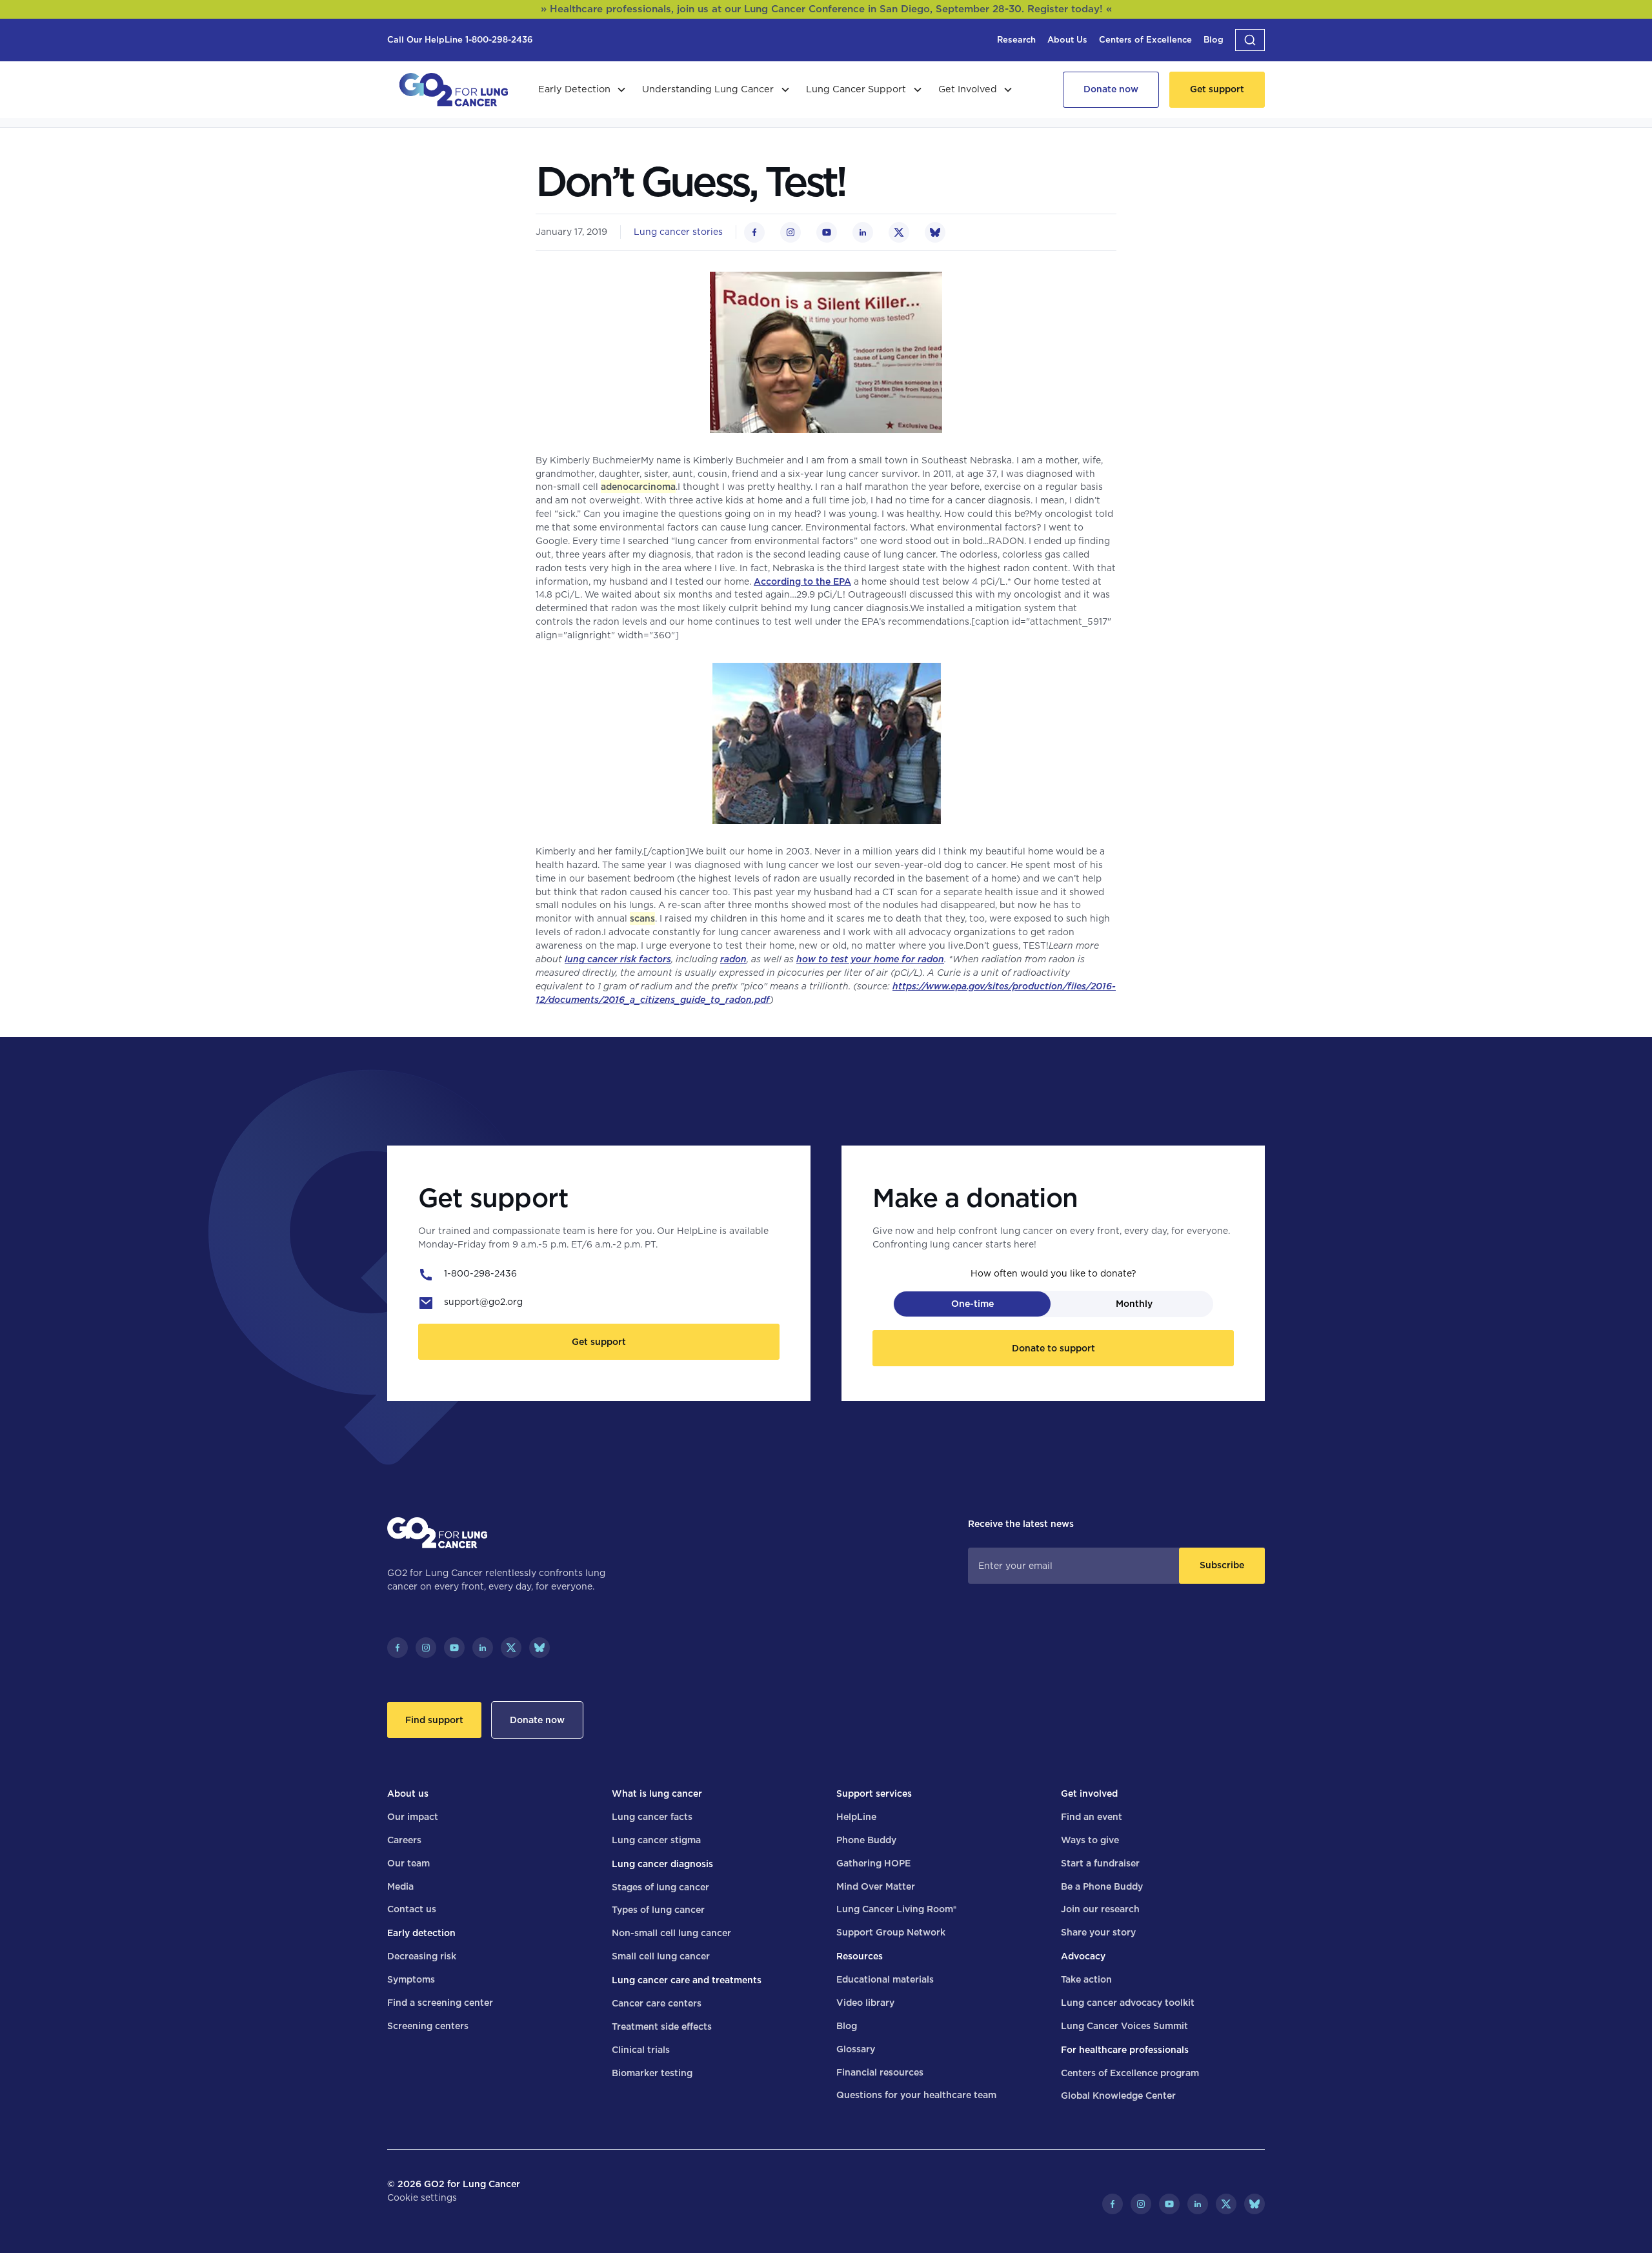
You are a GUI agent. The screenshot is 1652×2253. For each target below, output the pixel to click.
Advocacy (1083, 1956)
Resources (860, 1956)
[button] (1250, 40)
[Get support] (1217, 90)
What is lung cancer (657, 1793)
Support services (874, 1793)
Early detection (421, 1933)
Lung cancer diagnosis (662, 1864)
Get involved (1089, 1793)
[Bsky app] (539, 1648)
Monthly (1134, 1304)
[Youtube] (454, 1648)
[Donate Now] (1111, 90)
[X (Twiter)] (511, 1648)
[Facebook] (398, 1648)
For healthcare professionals (1125, 2050)
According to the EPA (802, 581)
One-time (972, 1304)
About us (408, 1793)
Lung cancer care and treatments (687, 1980)
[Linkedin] (483, 1648)
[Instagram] (426, 1648)
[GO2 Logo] (454, 90)
